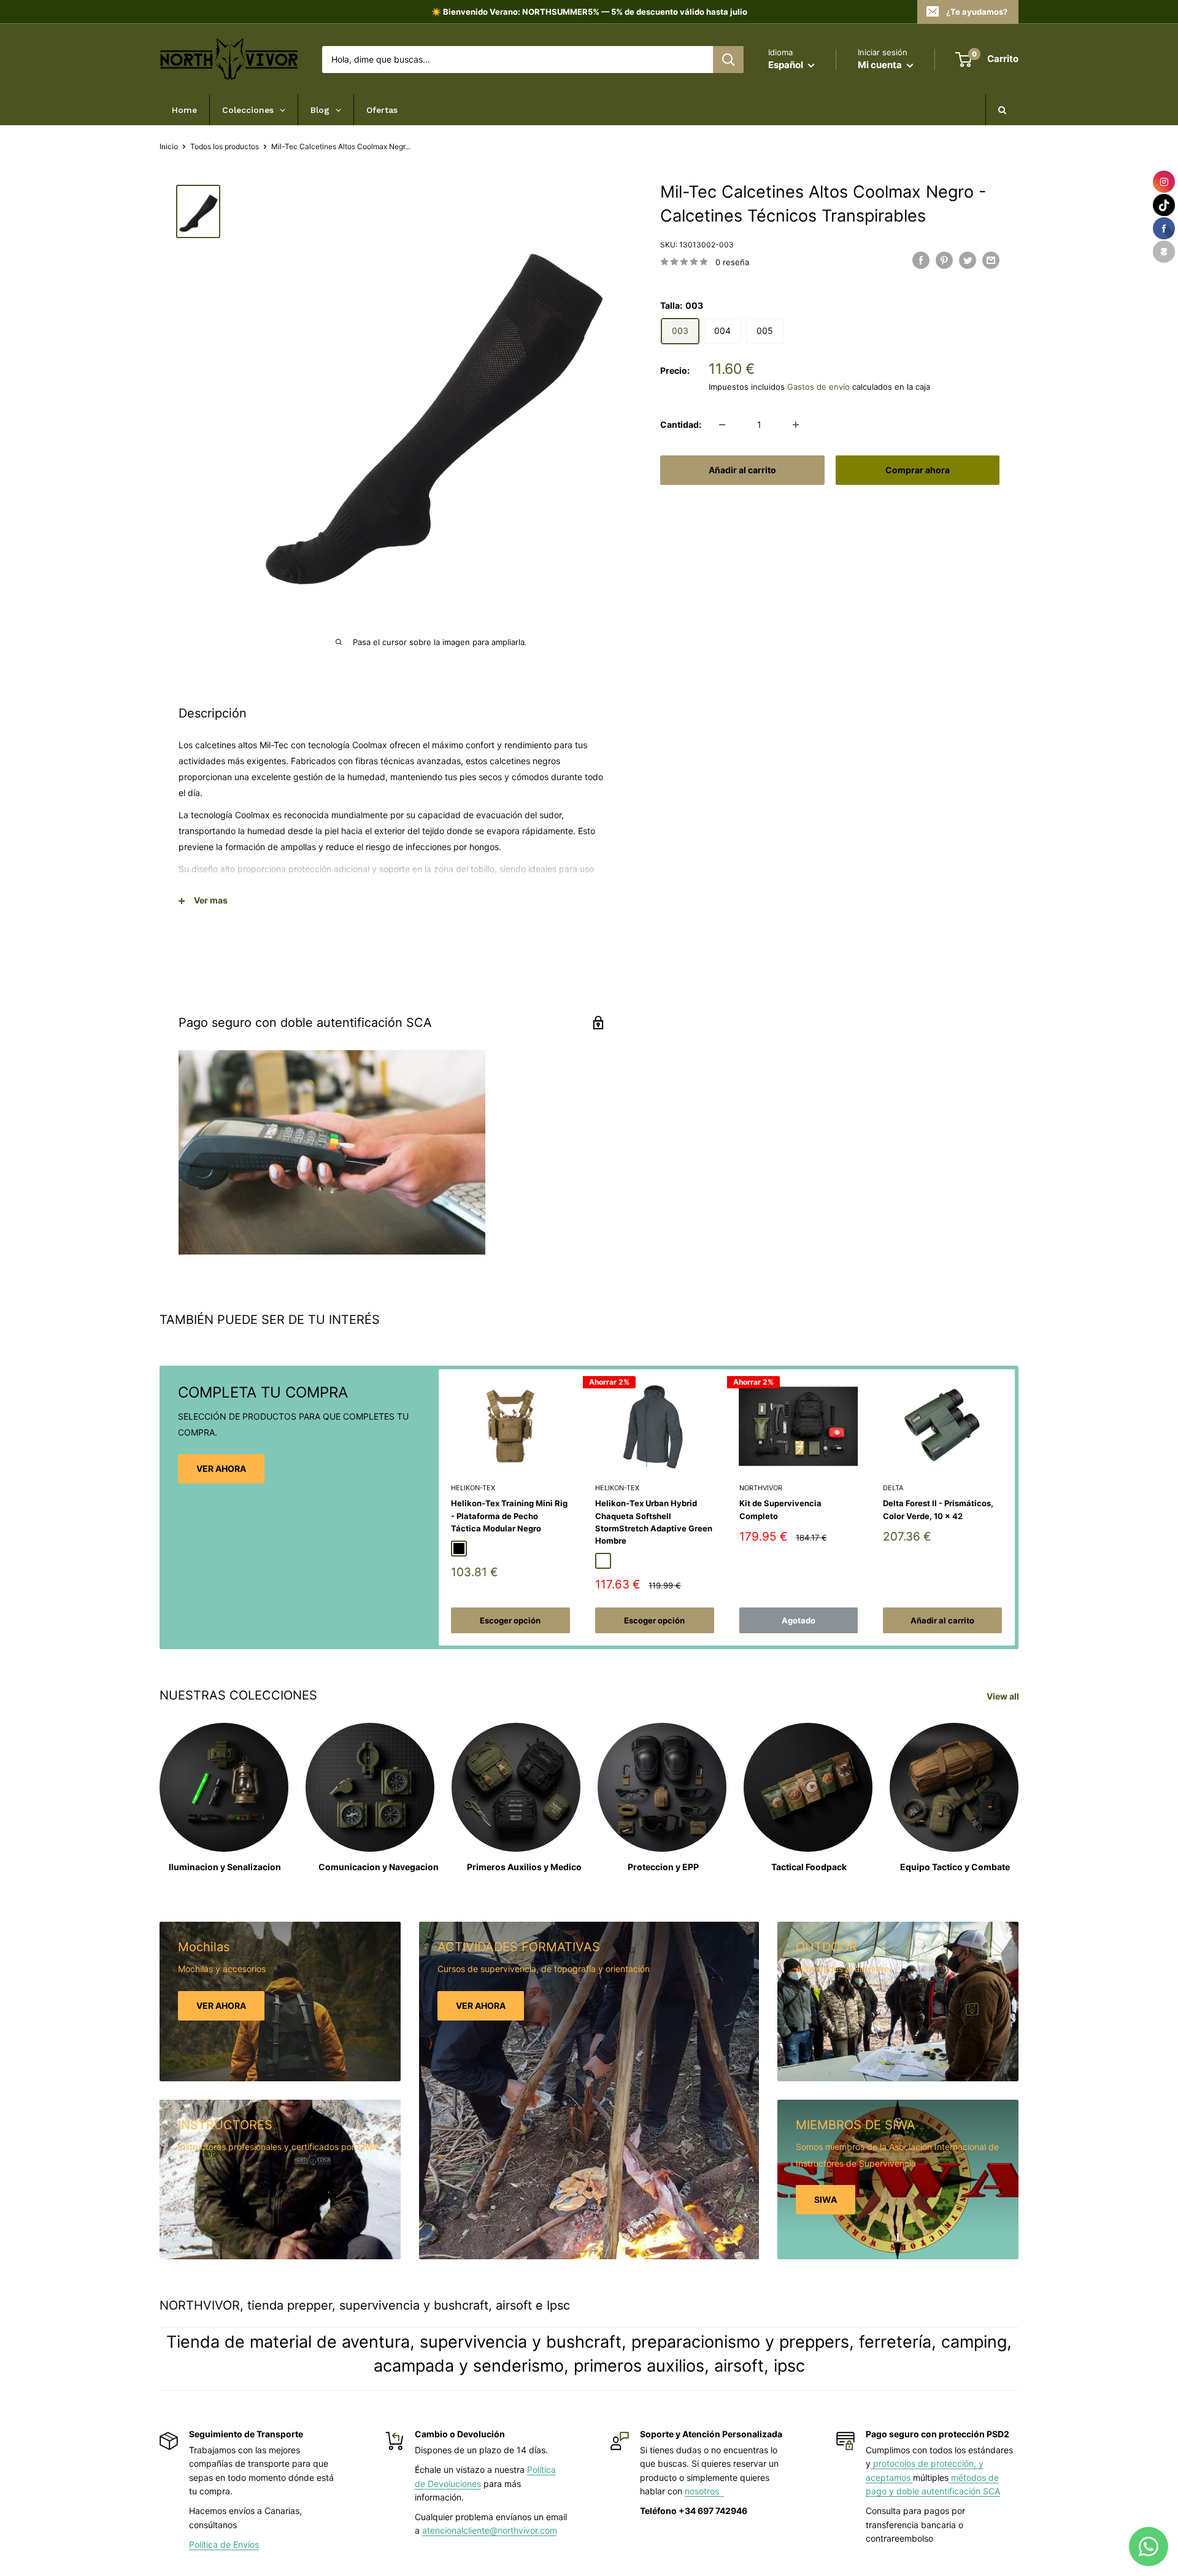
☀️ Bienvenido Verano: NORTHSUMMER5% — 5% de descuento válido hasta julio (589, 12)
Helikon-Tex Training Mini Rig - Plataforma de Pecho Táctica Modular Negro (509, 1515)
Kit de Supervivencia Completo (780, 1509)
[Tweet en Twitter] (968, 260)
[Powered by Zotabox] (1164, 252)
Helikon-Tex (473, 1488)
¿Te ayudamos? (977, 12)
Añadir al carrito (742, 470)
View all (1004, 1696)
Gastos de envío (818, 386)
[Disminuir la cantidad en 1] (722, 425)
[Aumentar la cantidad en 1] (796, 425)
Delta (893, 1488)
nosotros (704, 2491)
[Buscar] (728, 60)
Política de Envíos (224, 2544)
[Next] (1015, 1508)
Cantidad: (681, 424)
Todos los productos (225, 146)
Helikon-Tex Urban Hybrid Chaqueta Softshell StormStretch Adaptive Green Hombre (654, 1522)
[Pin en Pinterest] (944, 260)
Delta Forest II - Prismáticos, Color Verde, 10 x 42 (938, 1509)
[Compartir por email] (991, 260)
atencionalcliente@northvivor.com (490, 2530)
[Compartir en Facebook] (921, 260)
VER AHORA (221, 1468)
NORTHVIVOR (761, 1488)
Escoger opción (510, 1620)
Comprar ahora (918, 470)
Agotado (799, 1620)
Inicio (169, 146)
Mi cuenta (881, 65)
